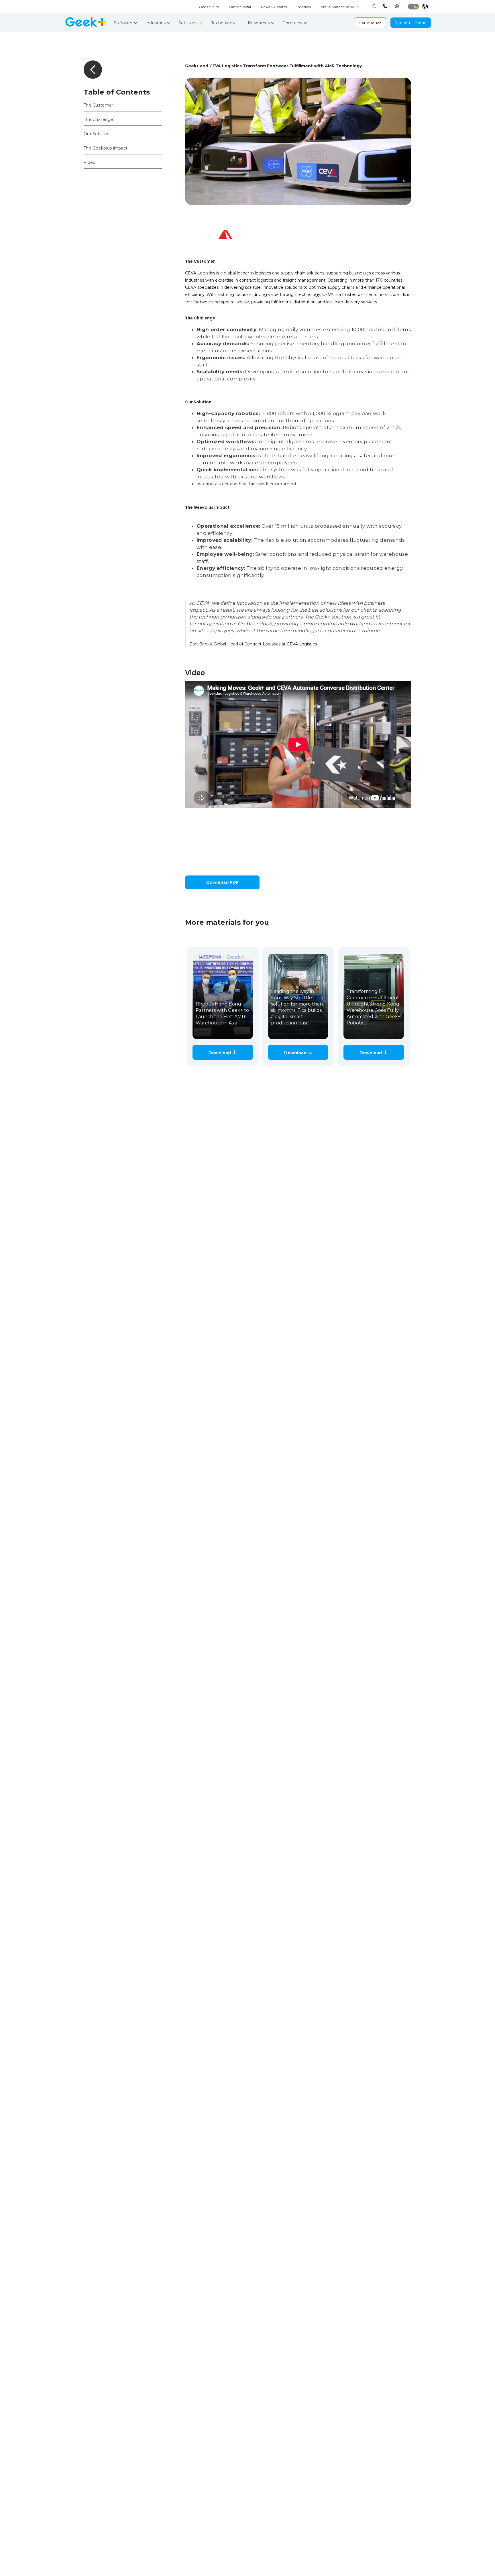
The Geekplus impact (106, 148)
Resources (259, 23)
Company (293, 23)
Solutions (189, 23)
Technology (224, 23)
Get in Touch (370, 23)
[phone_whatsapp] (398, 6)
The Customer (98, 105)
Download (220, 1053)
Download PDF (222, 882)
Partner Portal (240, 7)
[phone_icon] (386, 6)
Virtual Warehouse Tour (339, 7)
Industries (156, 23)
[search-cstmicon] (374, 6)
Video (90, 162)
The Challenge (99, 119)
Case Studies (209, 7)
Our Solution (97, 134)
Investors (304, 7)
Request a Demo (411, 23)
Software (124, 23)
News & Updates (274, 7)
